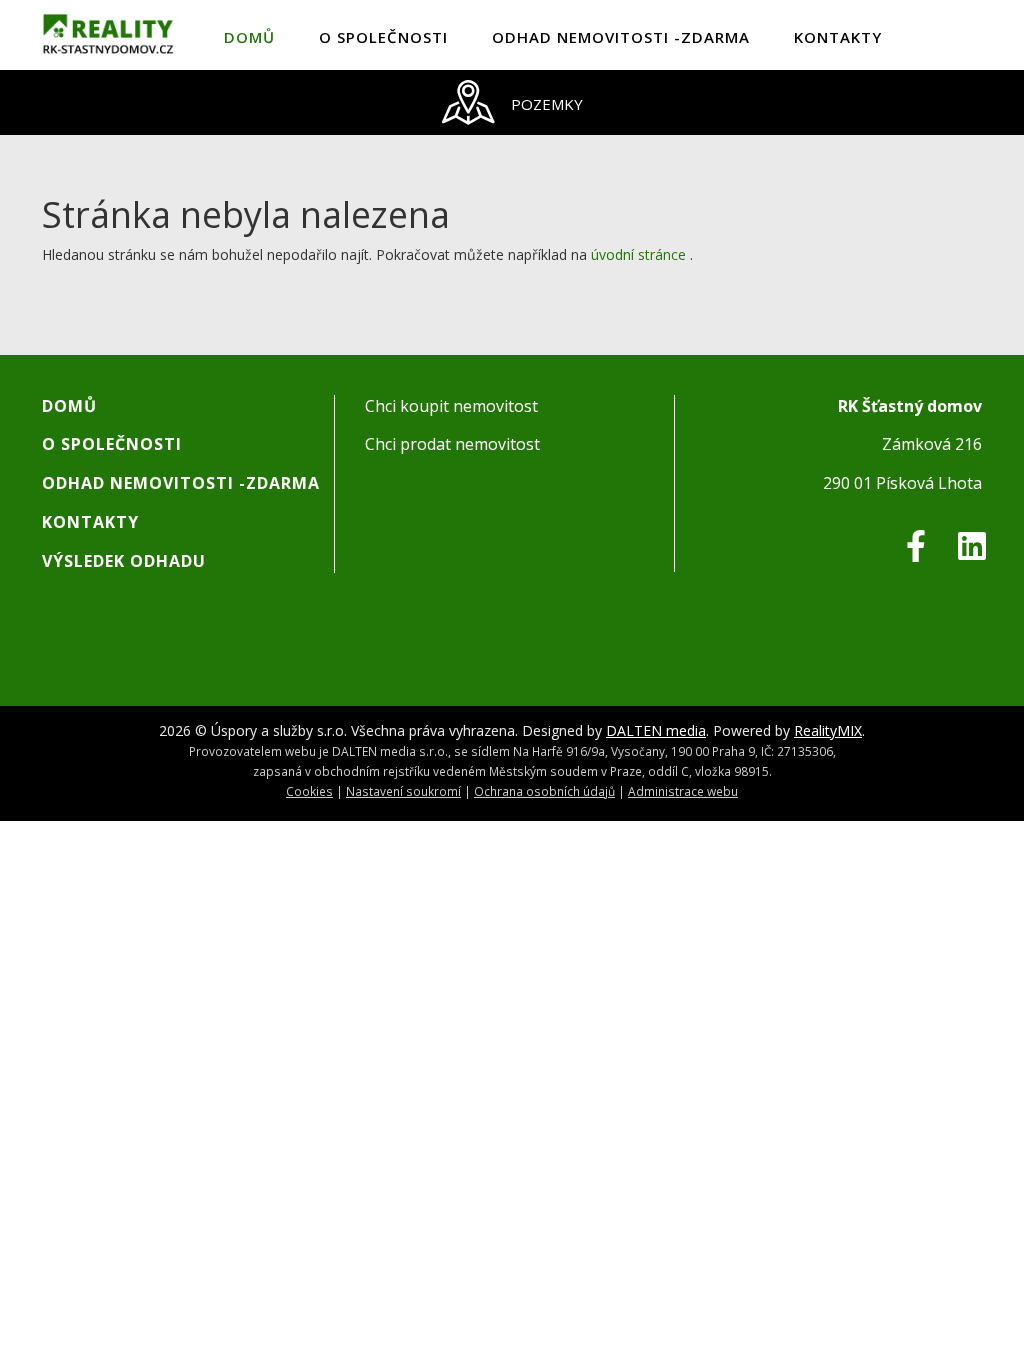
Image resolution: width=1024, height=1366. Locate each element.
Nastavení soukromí (403, 791)
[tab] (512, 102)
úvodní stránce (638, 254)
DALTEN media (656, 730)
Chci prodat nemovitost (452, 444)
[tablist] (512, 102)
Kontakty (838, 37)
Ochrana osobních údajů (544, 791)
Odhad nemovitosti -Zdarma (621, 37)
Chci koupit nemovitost (451, 406)
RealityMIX (828, 730)
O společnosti (383, 37)
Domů (249, 37)
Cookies (309, 791)
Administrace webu (683, 791)
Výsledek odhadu (124, 561)
